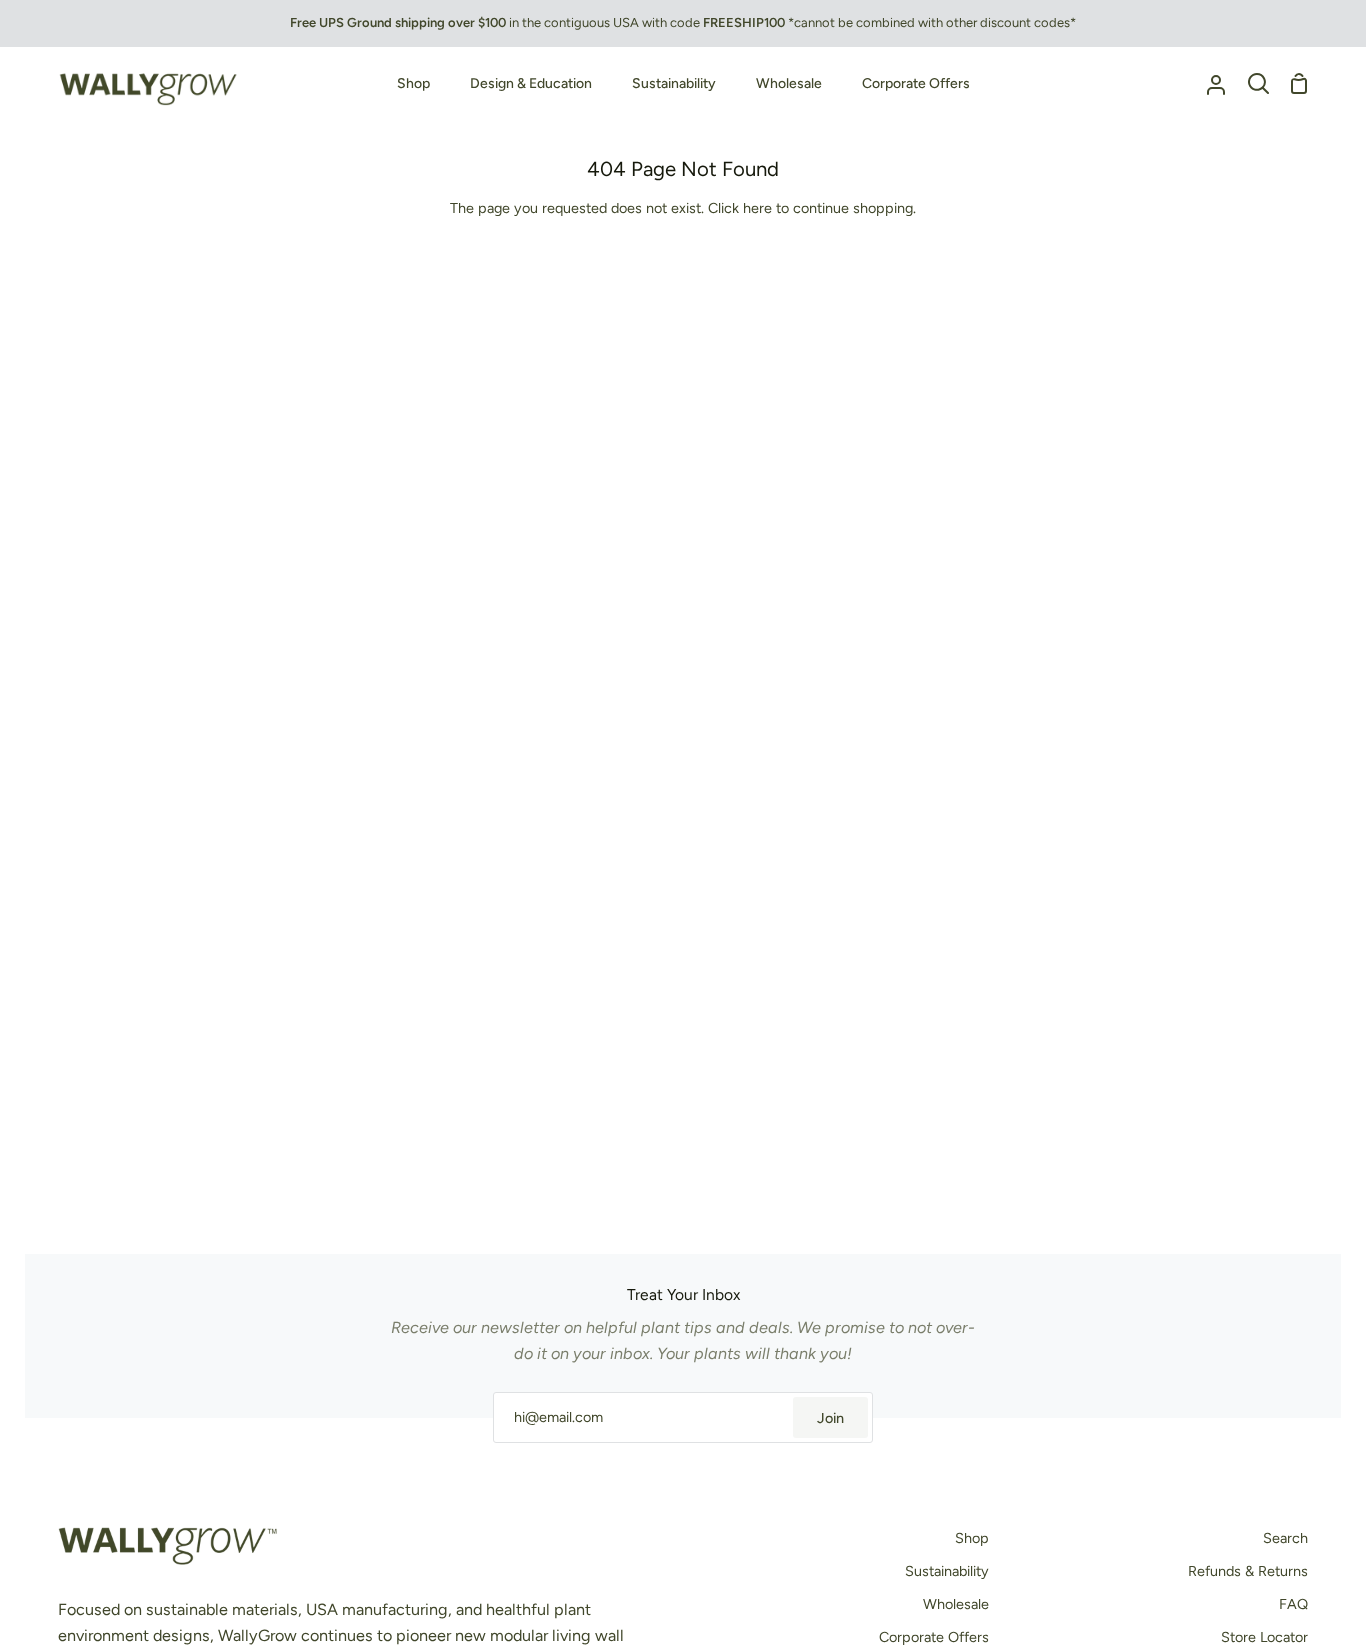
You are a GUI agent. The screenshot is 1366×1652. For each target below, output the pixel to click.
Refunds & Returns (1248, 1571)
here (757, 208)
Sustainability (947, 1571)
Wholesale (956, 1604)
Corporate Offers (934, 1637)
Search (1285, 1538)
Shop (972, 1538)
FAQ (1293, 1604)
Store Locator (1264, 1637)
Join (830, 1418)
